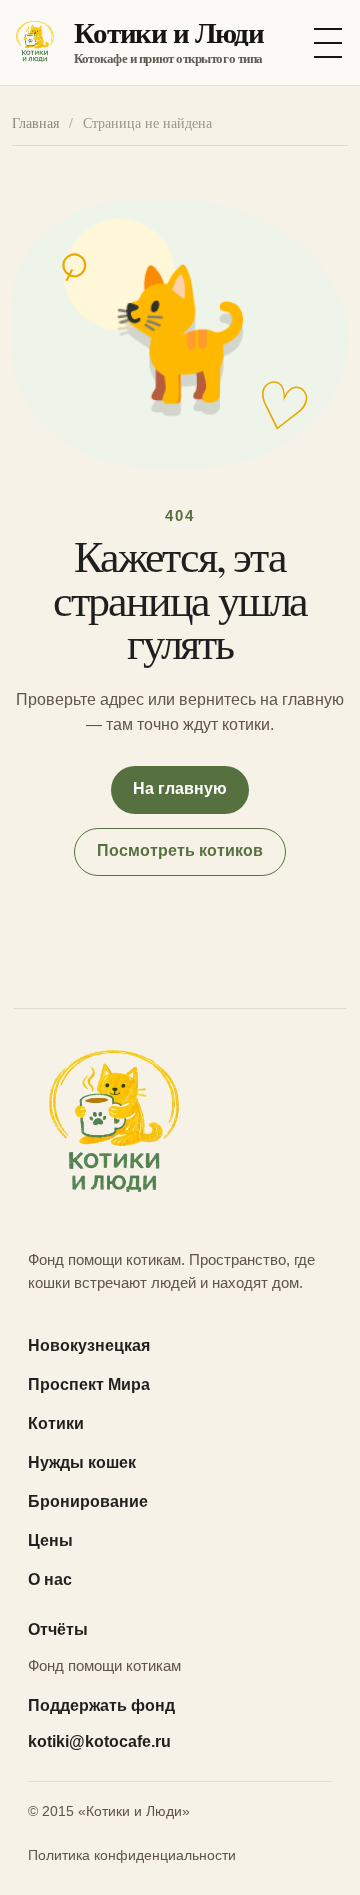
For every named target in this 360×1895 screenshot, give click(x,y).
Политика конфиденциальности (132, 1855)
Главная (35, 123)
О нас (50, 1579)
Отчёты (58, 1629)
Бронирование (88, 1501)
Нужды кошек (82, 1462)
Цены (50, 1540)
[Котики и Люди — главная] (180, 1127)
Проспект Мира (89, 1384)
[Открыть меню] (328, 43)
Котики (56, 1423)
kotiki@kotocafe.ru (99, 1741)
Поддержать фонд (101, 1705)
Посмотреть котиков (180, 850)
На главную (180, 788)
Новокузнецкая (89, 1345)
